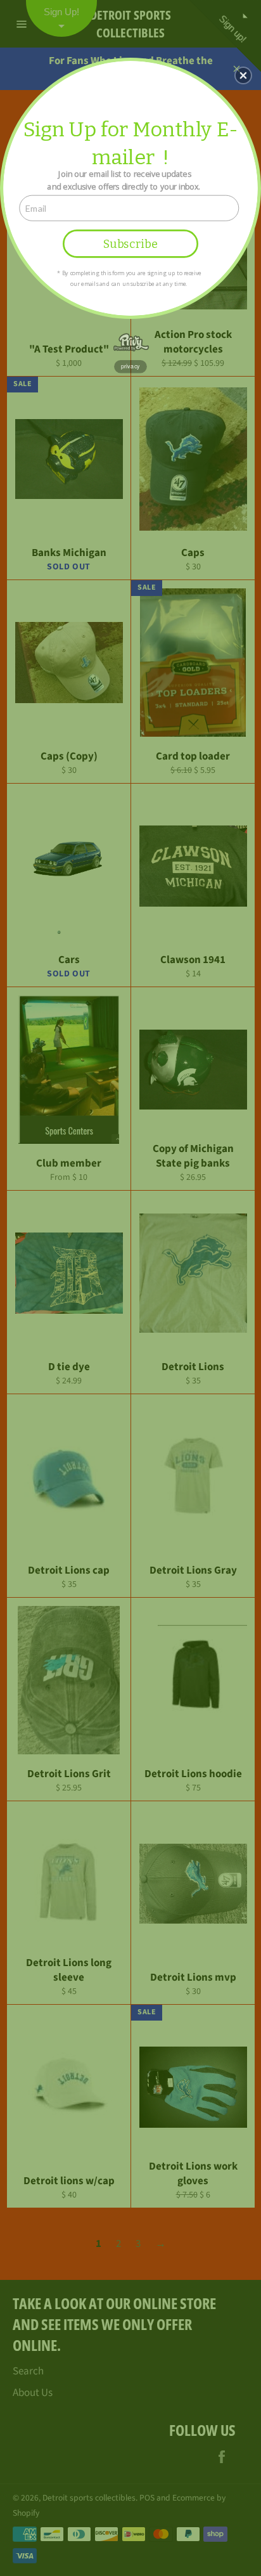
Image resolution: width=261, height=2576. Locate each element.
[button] (243, 75)
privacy (130, 366)
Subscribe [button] (130, 243)
